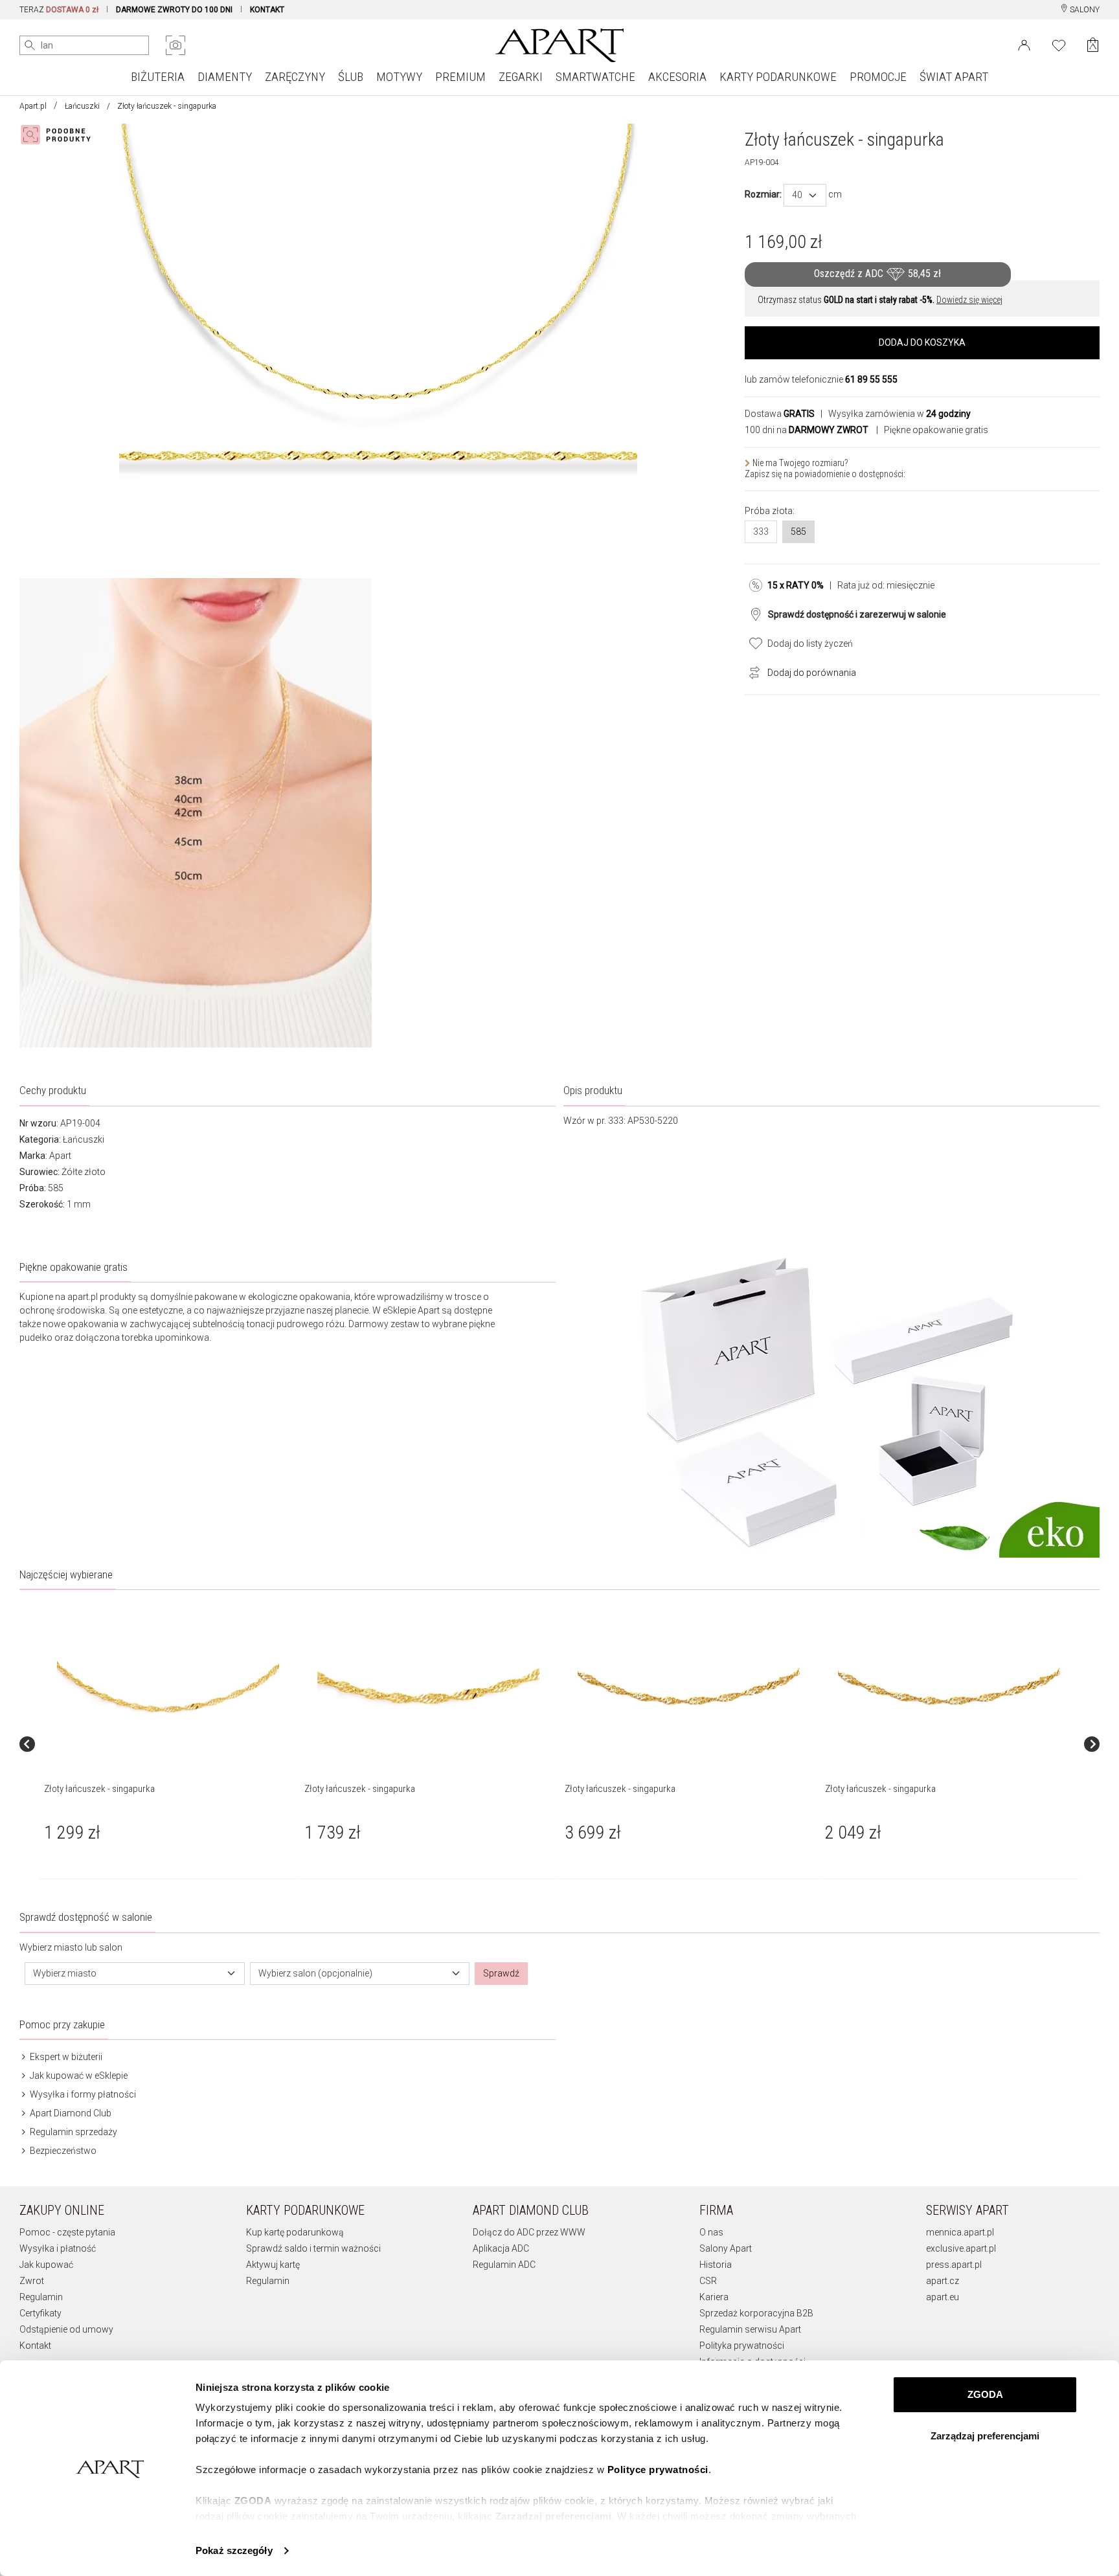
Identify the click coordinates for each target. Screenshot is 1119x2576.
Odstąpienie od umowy (66, 2329)
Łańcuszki (82, 106)
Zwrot (32, 2281)
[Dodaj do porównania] (751, 671)
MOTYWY (399, 77)
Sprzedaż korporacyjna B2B (756, 2313)
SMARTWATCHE (595, 77)
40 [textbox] (797, 195)
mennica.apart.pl (960, 2232)
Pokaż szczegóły (234, 2550)
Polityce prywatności (658, 2470)
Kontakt (35, 2346)
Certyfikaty (40, 2313)
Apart (60, 1156)
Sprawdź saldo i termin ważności (313, 2248)
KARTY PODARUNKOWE (778, 77)
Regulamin (41, 2297)
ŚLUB (351, 77)
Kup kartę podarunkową (295, 2232)
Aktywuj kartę (273, 2265)
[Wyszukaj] (30, 45)
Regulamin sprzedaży (73, 2132)
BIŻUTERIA (158, 77)
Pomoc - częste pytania (67, 2232)
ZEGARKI (521, 77)
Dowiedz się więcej (969, 300)
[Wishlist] (1059, 44)
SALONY (1084, 10)
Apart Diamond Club (70, 2113)
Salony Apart (726, 2248)
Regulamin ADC (504, 2265)
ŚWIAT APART (954, 77)
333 (761, 532)
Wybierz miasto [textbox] (65, 1973)
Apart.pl (33, 106)
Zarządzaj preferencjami (985, 2436)
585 (798, 532)
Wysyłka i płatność (58, 2248)
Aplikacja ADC (501, 2248)
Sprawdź (501, 1973)
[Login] (1024, 44)
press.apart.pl (954, 2265)
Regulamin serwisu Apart (750, 2329)
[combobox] (805, 195)
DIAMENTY (225, 77)
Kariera (714, 2297)
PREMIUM (460, 77)
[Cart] (1093, 45)
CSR (708, 2281)
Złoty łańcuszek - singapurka (99, 1789)
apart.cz (943, 2281)
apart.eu (943, 2297)
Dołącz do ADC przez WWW (529, 2232)
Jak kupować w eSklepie (78, 2076)
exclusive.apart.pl (961, 2248)
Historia (716, 2265)
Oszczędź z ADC (877, 274)
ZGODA (985, 2394)
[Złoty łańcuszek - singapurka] (168, 1686)
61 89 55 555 (871, 379)
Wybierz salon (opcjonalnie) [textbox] (315, 1973)
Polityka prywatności (742, 2346)
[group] (169, 1744)
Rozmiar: (763, 194)
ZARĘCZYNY (295, 77)
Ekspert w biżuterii (65, 2057)
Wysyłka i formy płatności (82, 2094)
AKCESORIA (677, 77)
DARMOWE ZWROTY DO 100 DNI (174, 10)
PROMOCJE (878, 77)
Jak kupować (46, 2265)
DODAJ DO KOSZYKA (922, 342)
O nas (711, 2232)
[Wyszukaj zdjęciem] (175, 45)
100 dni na (807, 430)
